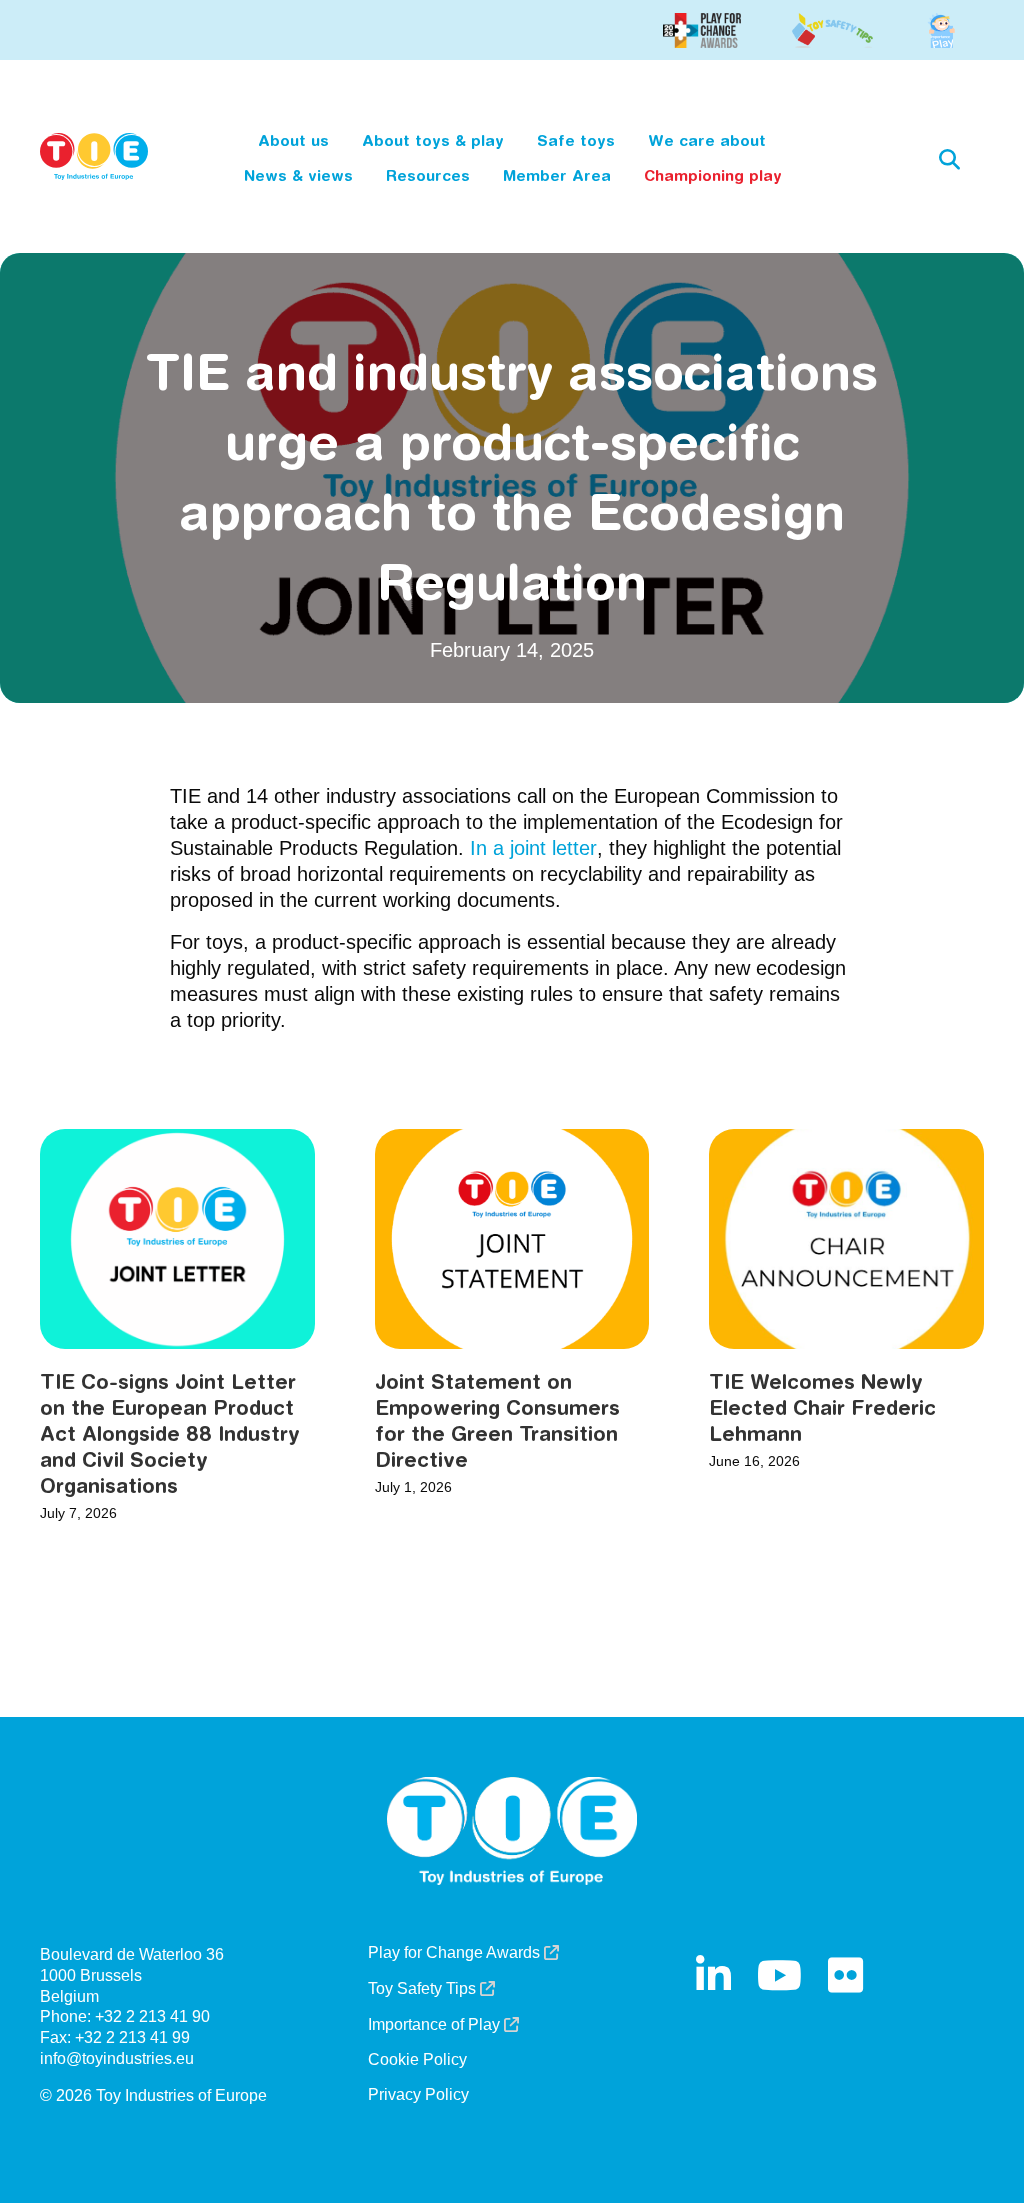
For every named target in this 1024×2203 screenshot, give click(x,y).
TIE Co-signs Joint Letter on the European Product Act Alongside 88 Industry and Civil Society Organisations (170, 1433)
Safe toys (576, 140)
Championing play (713, 175)
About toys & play (433, 140)
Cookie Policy (417, 2060)
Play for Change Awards (456, 1953)
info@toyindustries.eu (117, 2058)
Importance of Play (436, 2025)
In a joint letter (533, 848)
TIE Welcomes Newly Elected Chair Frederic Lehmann (822, 1407)
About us (293, 140)
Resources (428, 175)
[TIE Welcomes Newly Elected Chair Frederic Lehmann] (846, 1238)
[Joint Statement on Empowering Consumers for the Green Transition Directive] (512, 1238)
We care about (707, 140)
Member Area (557, 175)
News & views (298, 175)
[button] (949, 158)
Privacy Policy (418, 2095)
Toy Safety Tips (424, 1989)
